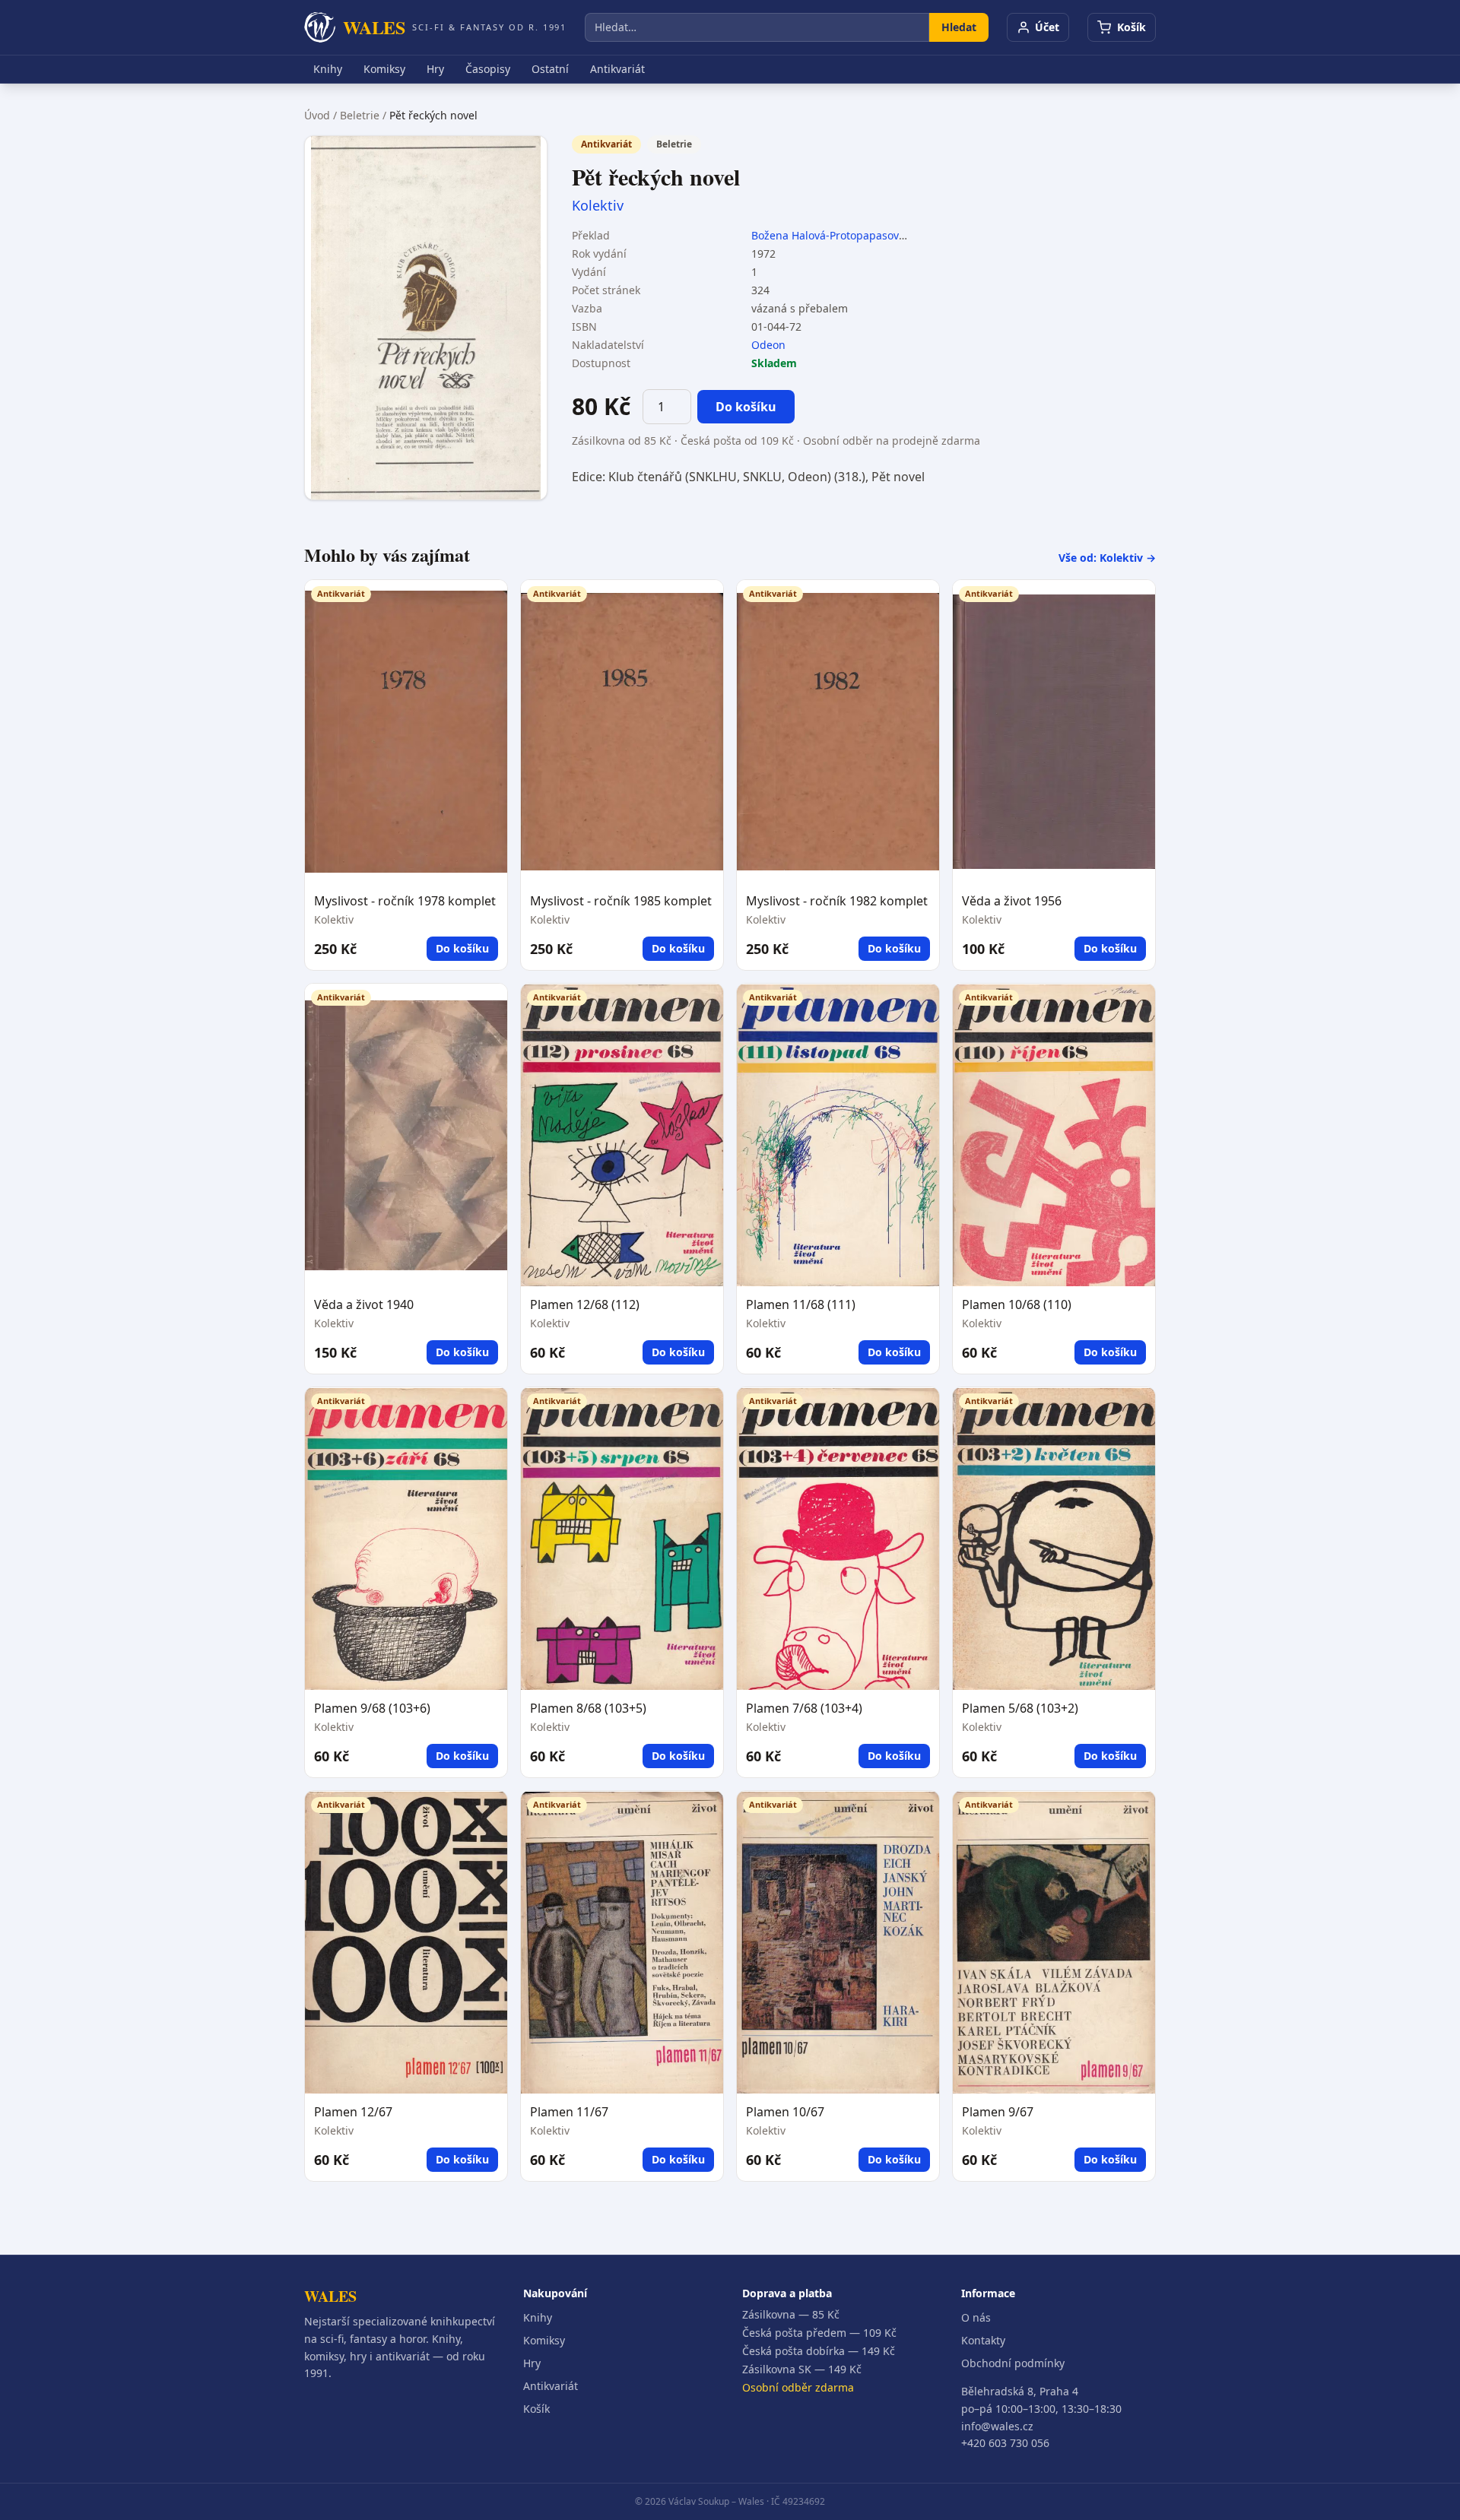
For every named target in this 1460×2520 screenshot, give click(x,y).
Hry (435, 69)
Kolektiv (598, 205)
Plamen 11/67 (569, 2112)
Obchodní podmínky (1013, 2363)
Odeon (768, 345)
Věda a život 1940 (364, 1304)
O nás (976, 2317)
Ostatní (550, 69)
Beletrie (360, 115)
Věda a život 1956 (1012, 901)
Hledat (959, 27)
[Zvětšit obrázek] (426, 318)
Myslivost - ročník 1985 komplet (621, 901)
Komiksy (384, 69)
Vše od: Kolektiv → (1107, 558)
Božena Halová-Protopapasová (828, 235)
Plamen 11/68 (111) (801, 1304)
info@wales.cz (997, 2426)
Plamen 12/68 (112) (585, 1304)
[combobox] (757, 27)
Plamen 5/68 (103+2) (1020, 1708)
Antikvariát (617, 69)
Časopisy (488, 69)
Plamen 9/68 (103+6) (372, 1708)
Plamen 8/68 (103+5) (588, 1708)
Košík (536, 2409)
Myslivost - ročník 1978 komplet (405, 901)
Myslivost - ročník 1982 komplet (837, 901)
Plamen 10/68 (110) (1017, 1304)
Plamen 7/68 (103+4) (804, 1708)
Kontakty (983, 2340)
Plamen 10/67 (785, 2112)
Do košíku (746, 407)
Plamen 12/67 (353, 2112)
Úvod (317, 115)
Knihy (328, 69)
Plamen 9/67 (998, 2112)
